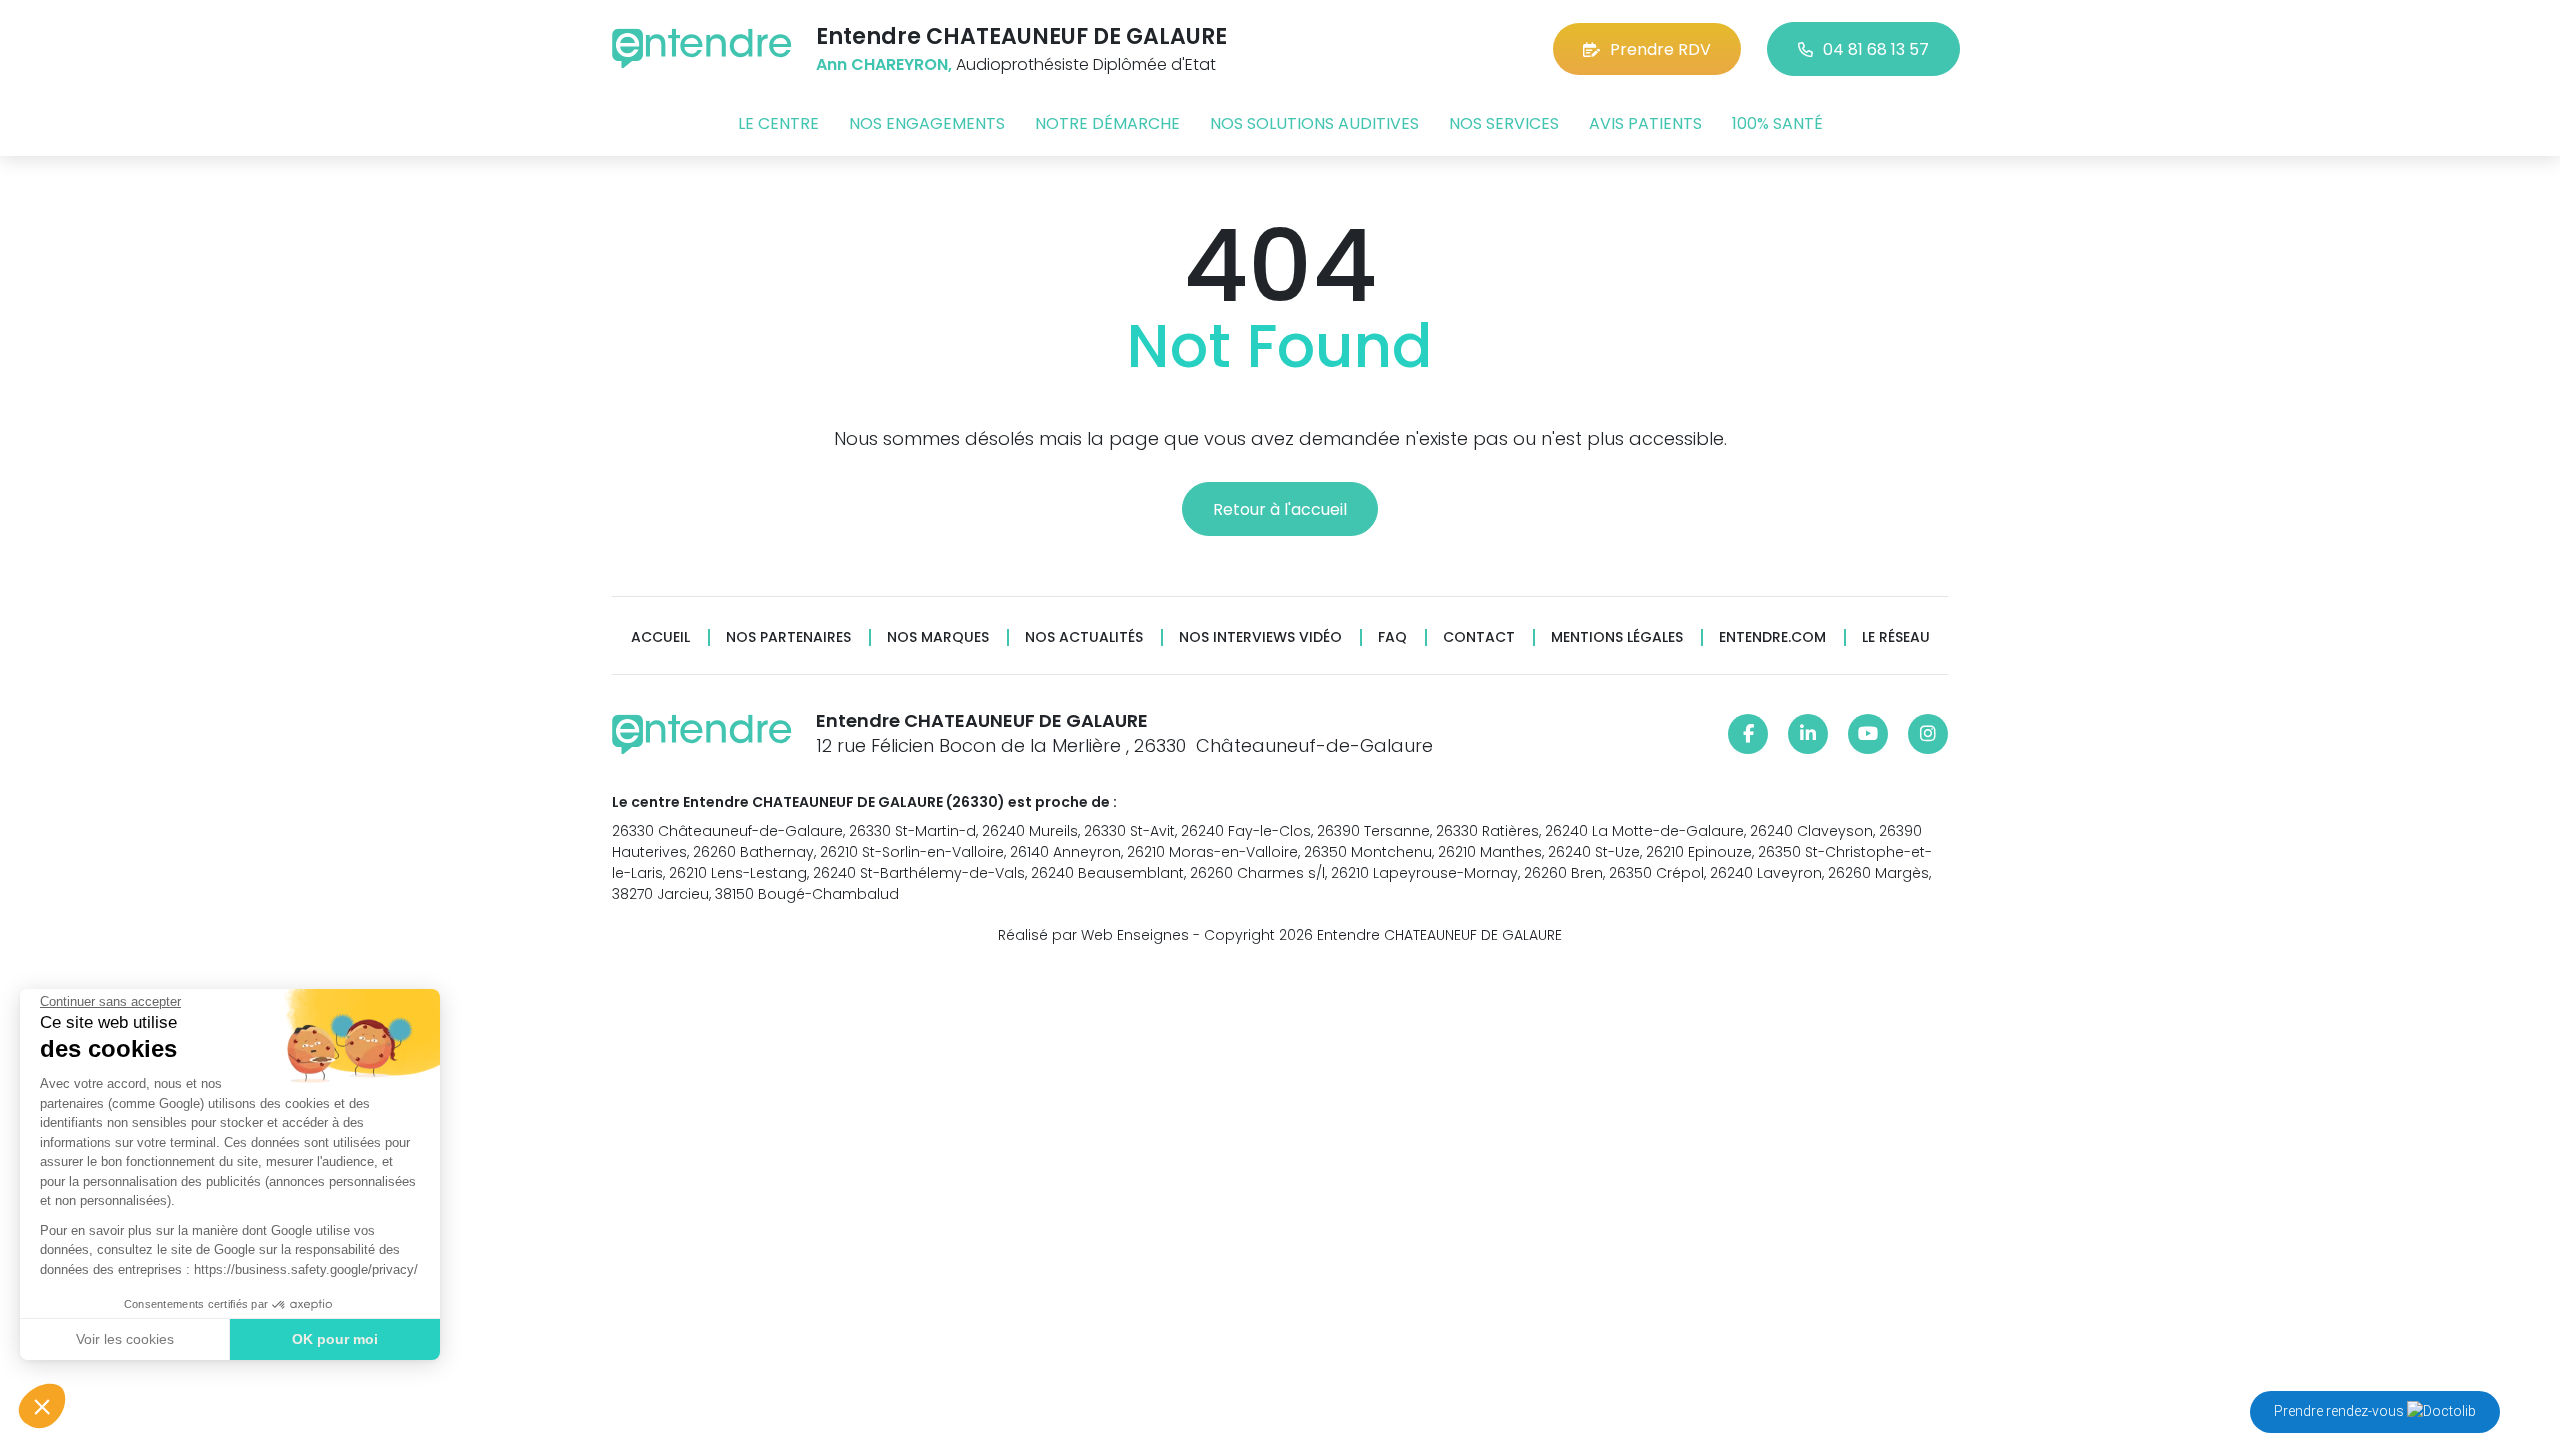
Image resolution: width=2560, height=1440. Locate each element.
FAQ (1392, 637)
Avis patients (1645, 123)
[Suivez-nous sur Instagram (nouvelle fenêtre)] (1928, 734)
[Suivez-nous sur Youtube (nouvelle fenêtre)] (1868, 734)
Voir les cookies (125, 1339)
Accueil (660, 637)
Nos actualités (1084, 637)
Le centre (778, 123)
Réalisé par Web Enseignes (1093, 935)
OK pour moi (335, 1339)
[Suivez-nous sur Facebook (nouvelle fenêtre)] (1748, 734)
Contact (1479, 637)
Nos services (1504, 123)
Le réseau (1896, 637)
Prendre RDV (1660, 49)
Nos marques (938, 637)
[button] (42, 1406)
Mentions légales (1617, 637)
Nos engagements (927, 123)
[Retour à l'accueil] (702, 48)
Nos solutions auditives (1314, 123)
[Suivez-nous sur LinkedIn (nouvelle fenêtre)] (1808, 734)
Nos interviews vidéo (1260, 637)
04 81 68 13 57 (1876, 49)
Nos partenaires (788, 637)
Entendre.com (1772, 637)
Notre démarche (1107, 123)
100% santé (1777, 123)
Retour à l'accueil (1280, 509)
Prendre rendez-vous (2340, 1411)
